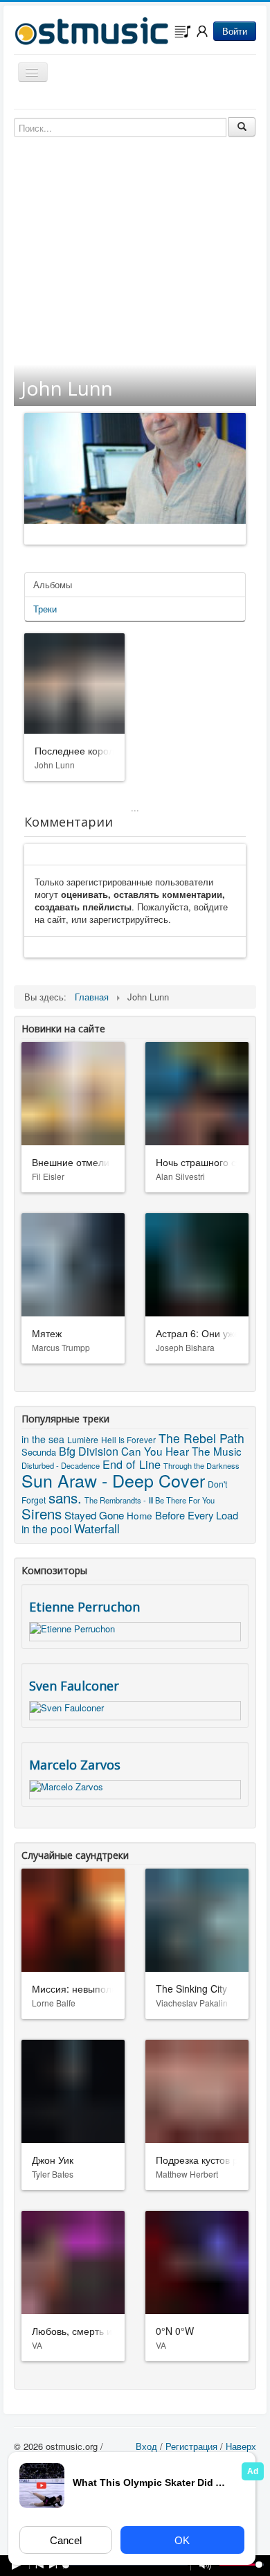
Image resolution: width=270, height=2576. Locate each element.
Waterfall (97, 1528)
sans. (65, 1497)
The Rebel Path (201, 1438)
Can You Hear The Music (181, 1451)
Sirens (42, 1513)
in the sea (43, 1439)
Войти (235, 31)
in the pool (46, 1528)
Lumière (83, 1439)
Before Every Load (197, 1515)
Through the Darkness (201, 1465)
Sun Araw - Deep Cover (113, 1480)
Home (139, 1515)
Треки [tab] (45, 609)
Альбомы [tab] (53, 584)
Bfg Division (89, 1451)
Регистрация (191, 2446)
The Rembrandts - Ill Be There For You (150, 1500)
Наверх (241, 2446)
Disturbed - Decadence (61, 1465)
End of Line (132, 1464)
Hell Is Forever (128, 1439)
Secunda (39, 1452)
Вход (146, 2446)
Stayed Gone (94, 1515)
